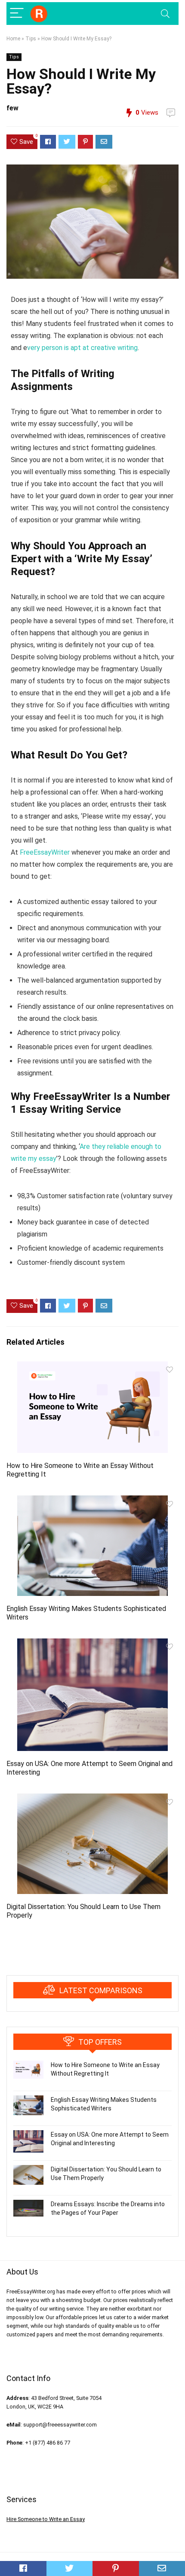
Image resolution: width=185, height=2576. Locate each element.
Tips (31, 39)
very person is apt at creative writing (82, 348)
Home (13, 39)
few (12, 108)
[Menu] (17, 14)
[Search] (165, 14)
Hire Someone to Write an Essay (46, 2519)
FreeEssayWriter (45, 852)
